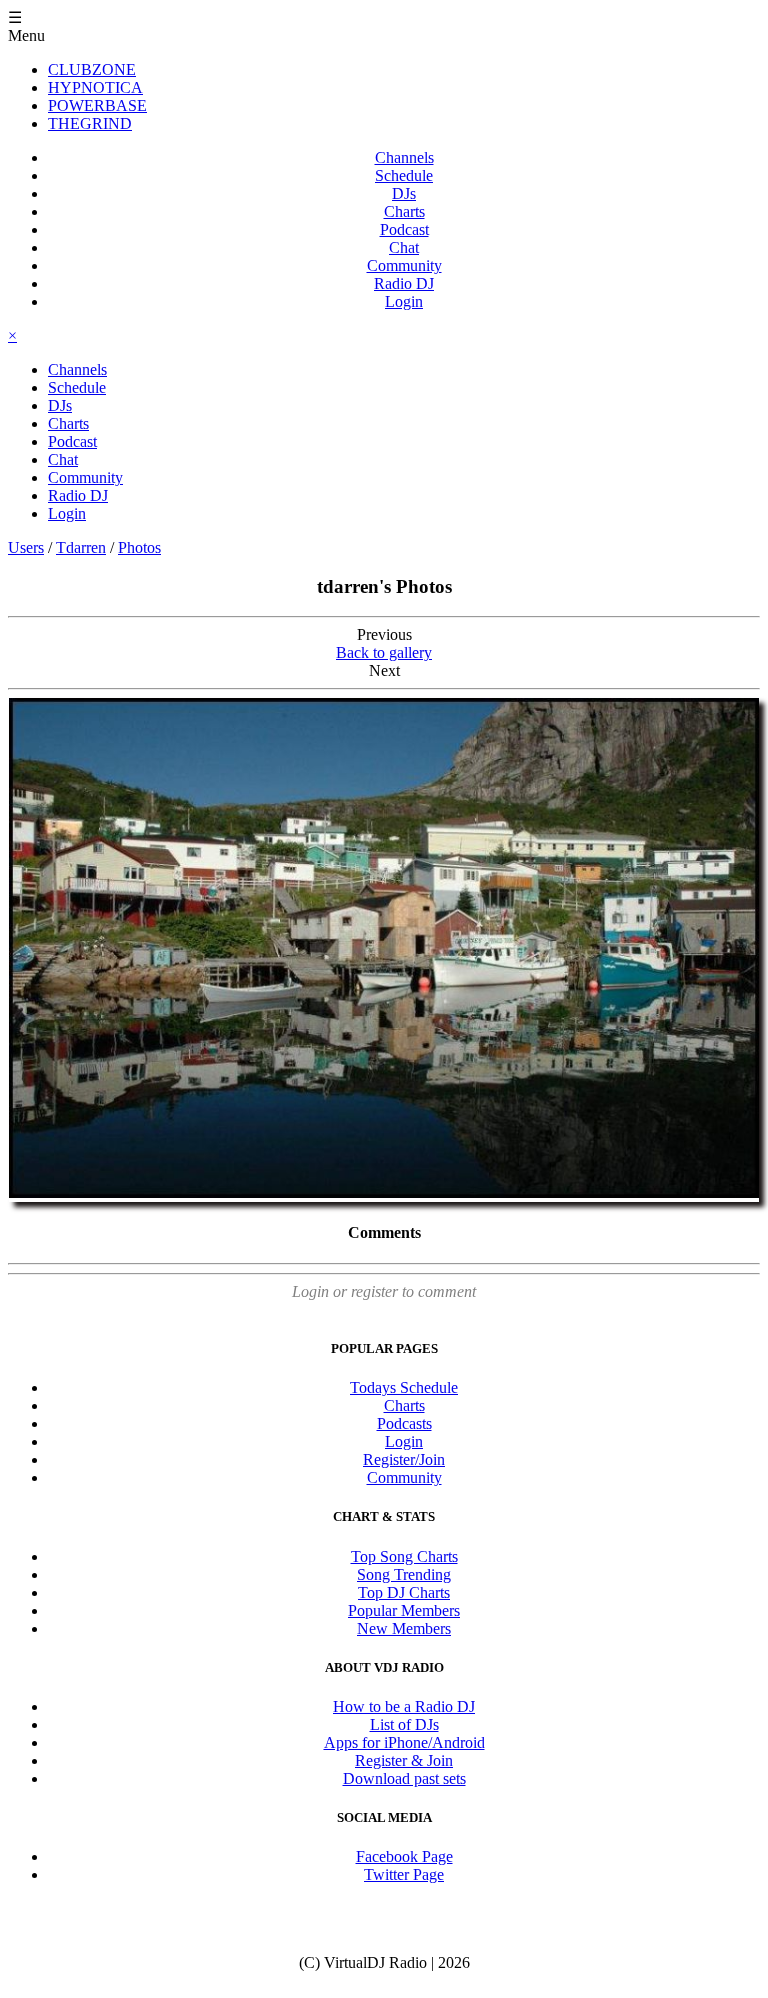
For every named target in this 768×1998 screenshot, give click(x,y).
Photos (139, 547)
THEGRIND (90, 123)
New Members (404, 1628)
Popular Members (404, 1610)
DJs (404, 193)
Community (404, 265)
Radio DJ (404, 283)
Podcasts (404, 1423)
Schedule (404, 175)
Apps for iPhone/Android (404, 1742)
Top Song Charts (404, 1556)
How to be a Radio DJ (404, 1706)
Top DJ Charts (404, 1592)
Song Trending (404, 1574)
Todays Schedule (404, 1387)
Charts (404, 211)
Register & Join (404, 1760)
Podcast (404, 229)
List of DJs (404, 1724)
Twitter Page (404, 1874)
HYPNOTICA (95, 87)
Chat (404, 247)
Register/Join (404, 1459)
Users (26, 547)
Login (404, 301)
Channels (404, 157)
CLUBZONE (92, 69)
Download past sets (404, 1778)
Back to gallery (384, 652)
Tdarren (81, 547)
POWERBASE (97, 105)
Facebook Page (404, 1856)
